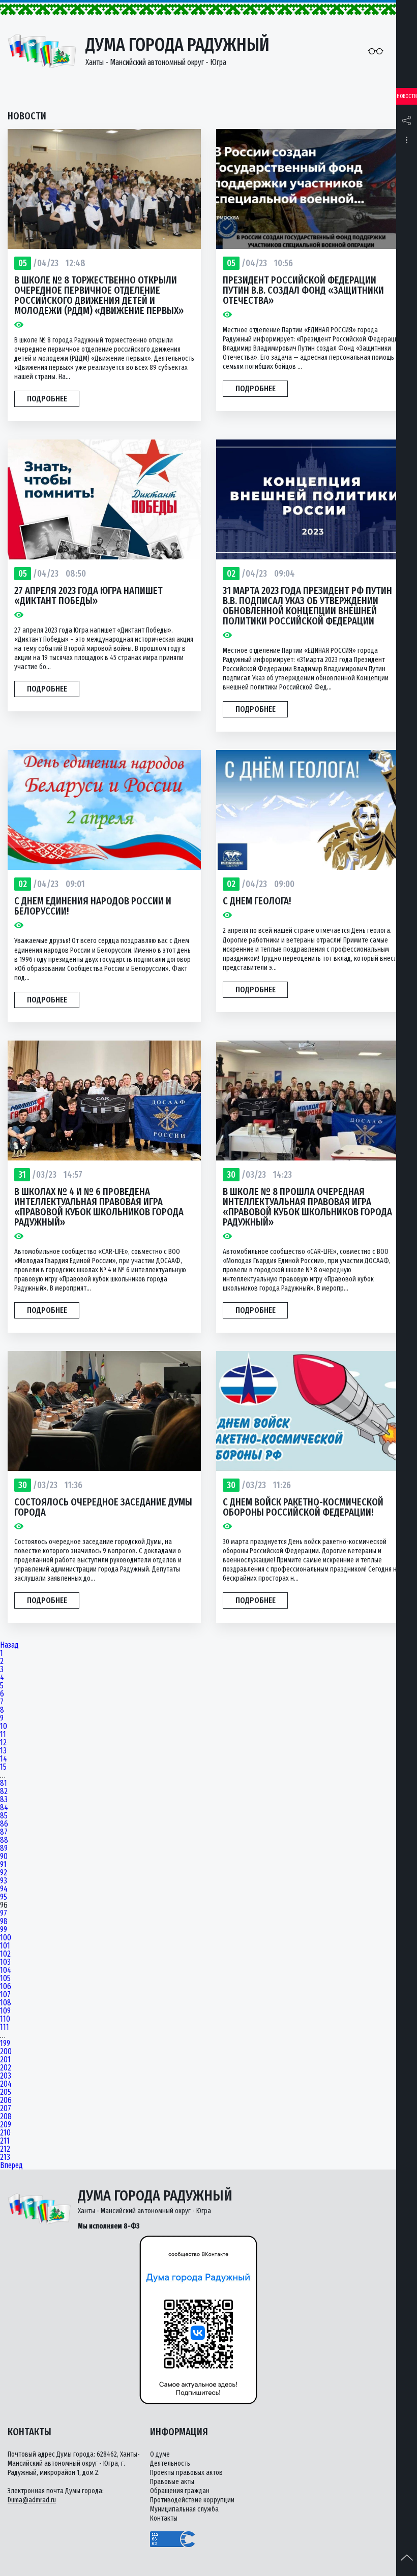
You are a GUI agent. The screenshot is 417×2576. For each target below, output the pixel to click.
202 (6, 2068)
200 (6, 2052)
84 (4, 1808)
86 (4, 1824)
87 (4, 1832)
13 (3, 1751)
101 (5, 1946)
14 (4, 1759)
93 (4, 1881)
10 (4, 1726)
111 (5, 2027)
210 (5, 2133)
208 (6, 2117)
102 (5, 1954)
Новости (407, 96)
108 (6, 2003)
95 (4, 1897)
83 (4, 1800)
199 (5, 2044)
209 (6, 2125)
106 (6, 1987)
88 (4, 1840)
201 (5, 2060)
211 (5, 2141)
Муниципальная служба (184, 2509)
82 (4, 1792)
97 (4, 1913)
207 (6, 2109)
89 (4, 1848)
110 (5, 2019)
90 (4, 1857)
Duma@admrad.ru (32, 2500)
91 (3, 1865)
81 (4, 1783)
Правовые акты (172, 2482)
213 (5, 2157)
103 (5, 1962)
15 (3, 1767)
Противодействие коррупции (192, 2500)
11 (3, 1735)
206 (6, 2100)
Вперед (11, 2165)
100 (6, 1938)
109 (5, 2011)
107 (5, 1995)
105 (5, 1978)
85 (4, 1816)
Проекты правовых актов (186, 2473)
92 (4, 1873)
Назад (9, 1645)
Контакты (164, 2518)
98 (4, 1922)
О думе (160, 2454)
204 (6, 2084)
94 (4, 1889)
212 (5, 2149)
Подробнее (47, 399)
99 (4, 1930)
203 (6, 2076)
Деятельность (170, 2463)
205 (6, 2092)
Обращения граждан (180, 2491)
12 (3, 1743)
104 (6, 1970)
